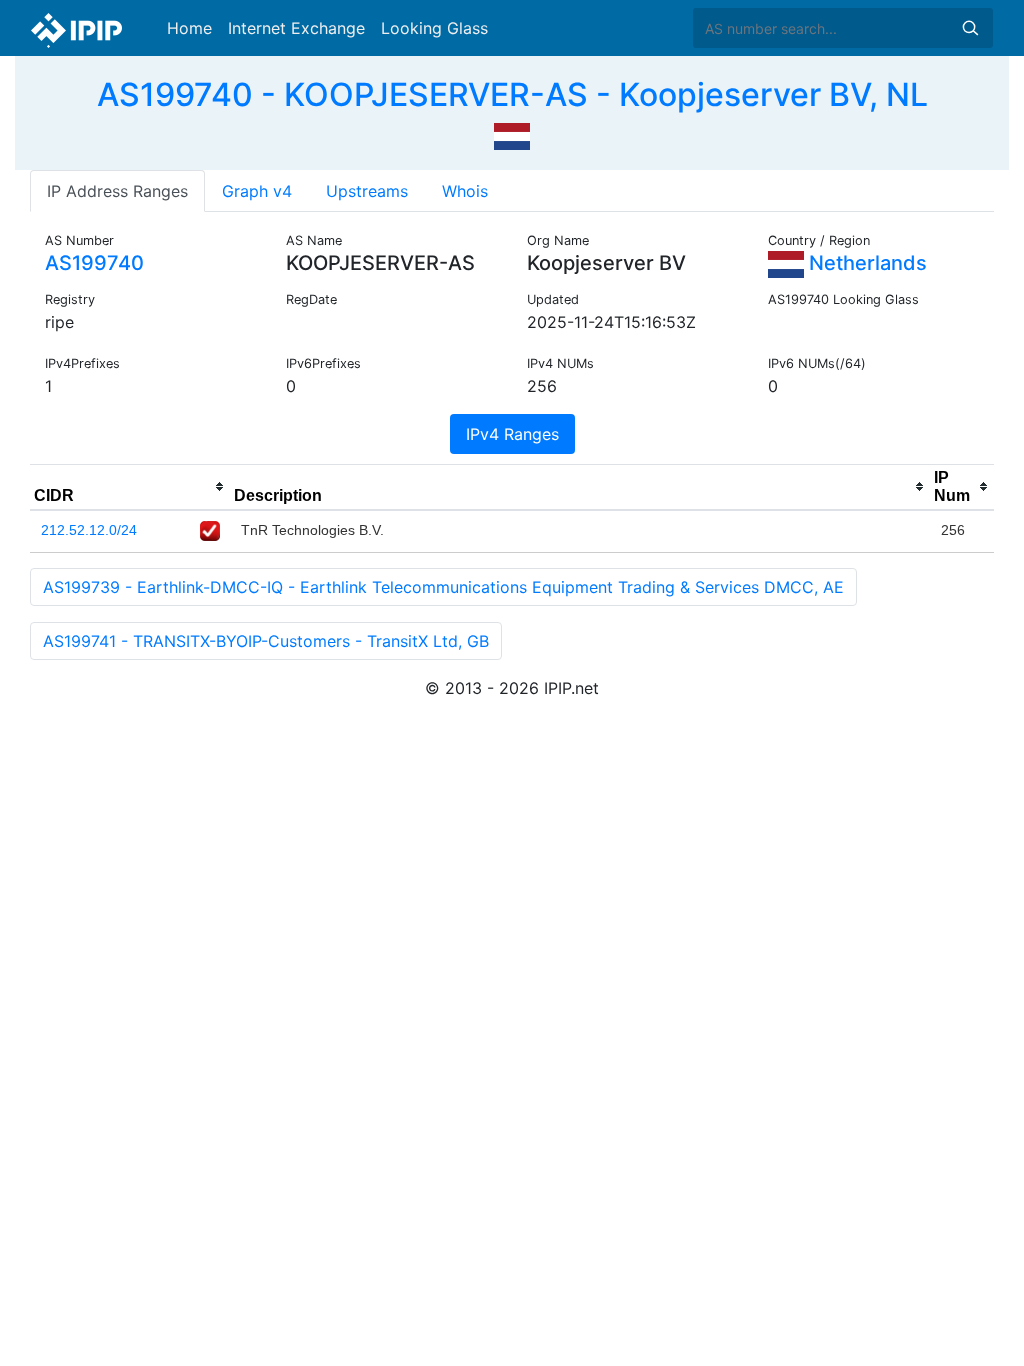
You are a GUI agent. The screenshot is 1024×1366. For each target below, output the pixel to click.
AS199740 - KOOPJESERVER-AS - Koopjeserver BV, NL (512, 94)
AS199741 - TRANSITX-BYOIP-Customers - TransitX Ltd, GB (266, 641)
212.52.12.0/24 (89, 530)
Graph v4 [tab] (257, 191)
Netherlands (865, 263)
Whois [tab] (465, 191)
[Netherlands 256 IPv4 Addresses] (512, 134)
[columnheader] (130, 487)
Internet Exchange (296, 28)
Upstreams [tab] (367, 191)
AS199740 (94, 263)
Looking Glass (434, 28)
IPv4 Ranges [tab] (512, 434)
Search (970, 28)
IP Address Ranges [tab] (117, 191)
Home (189, 28)
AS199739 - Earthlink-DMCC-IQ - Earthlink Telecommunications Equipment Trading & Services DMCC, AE (443, 587)
